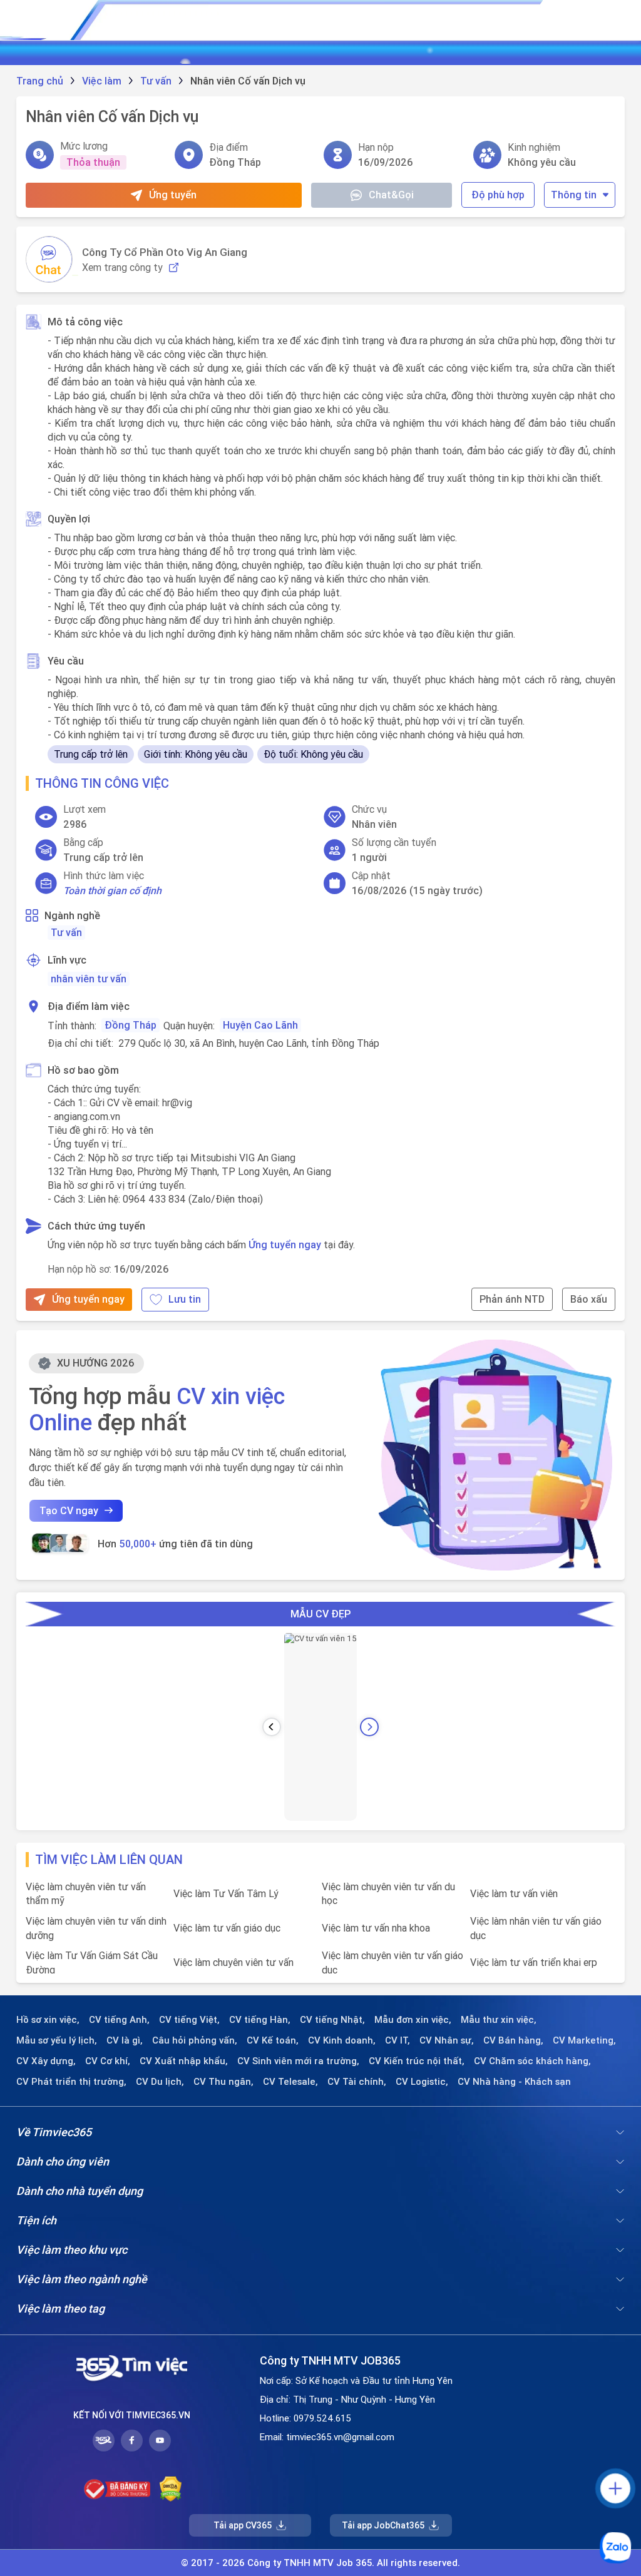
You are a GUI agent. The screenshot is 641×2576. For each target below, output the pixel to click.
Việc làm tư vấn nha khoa (376, 1928)
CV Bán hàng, (513, 2040)
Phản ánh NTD (512, 1299)
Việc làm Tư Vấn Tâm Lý (226, 1893)
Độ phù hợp (498, 195)
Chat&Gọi (391, 195)
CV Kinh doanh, (342, 2040)
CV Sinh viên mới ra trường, (298, 2061)
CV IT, (397, 2040)
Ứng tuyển (173, 195)
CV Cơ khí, (108, 2061)
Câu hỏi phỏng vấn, (195, 2040)
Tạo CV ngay (69, 1510)
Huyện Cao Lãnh (260, 1025)
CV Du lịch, (160, 2082)
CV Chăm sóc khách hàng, (532, 2061)
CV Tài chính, (357, 2082)
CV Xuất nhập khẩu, (184, 2061)
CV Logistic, (422, 2082)
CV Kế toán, (273, 2040)
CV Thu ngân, (223, 2082)
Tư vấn (66, 932)
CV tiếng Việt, (189, 2020)
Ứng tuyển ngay (285, 1245)
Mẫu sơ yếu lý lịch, (57, 2040)
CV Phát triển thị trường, (71, 2082)
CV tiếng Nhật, (332, 2020)
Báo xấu (589, 1299)
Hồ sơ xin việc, (48, 2020)
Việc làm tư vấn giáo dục (227, 1928)
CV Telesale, (290, 2082)
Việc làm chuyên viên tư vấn (233, 1962)
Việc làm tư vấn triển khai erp (534, 1962)
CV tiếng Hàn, (260, 2020)
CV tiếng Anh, (119, 2020)
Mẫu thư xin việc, (499, 2020)
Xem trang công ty (122, 267)
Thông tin (574, 195)
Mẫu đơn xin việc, (413, 2020)
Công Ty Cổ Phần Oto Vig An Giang (165, 252)
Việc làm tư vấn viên (514, 1893)
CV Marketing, (584, 2040)
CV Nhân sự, (447, 2040)
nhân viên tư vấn (89, 979)
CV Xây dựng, (46, 2061)
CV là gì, (125, 2040)
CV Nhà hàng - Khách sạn (514, 2082)
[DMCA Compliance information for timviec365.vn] (171, 2489)
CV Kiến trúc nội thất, (417, 2061)
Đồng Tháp (131, 1025)
